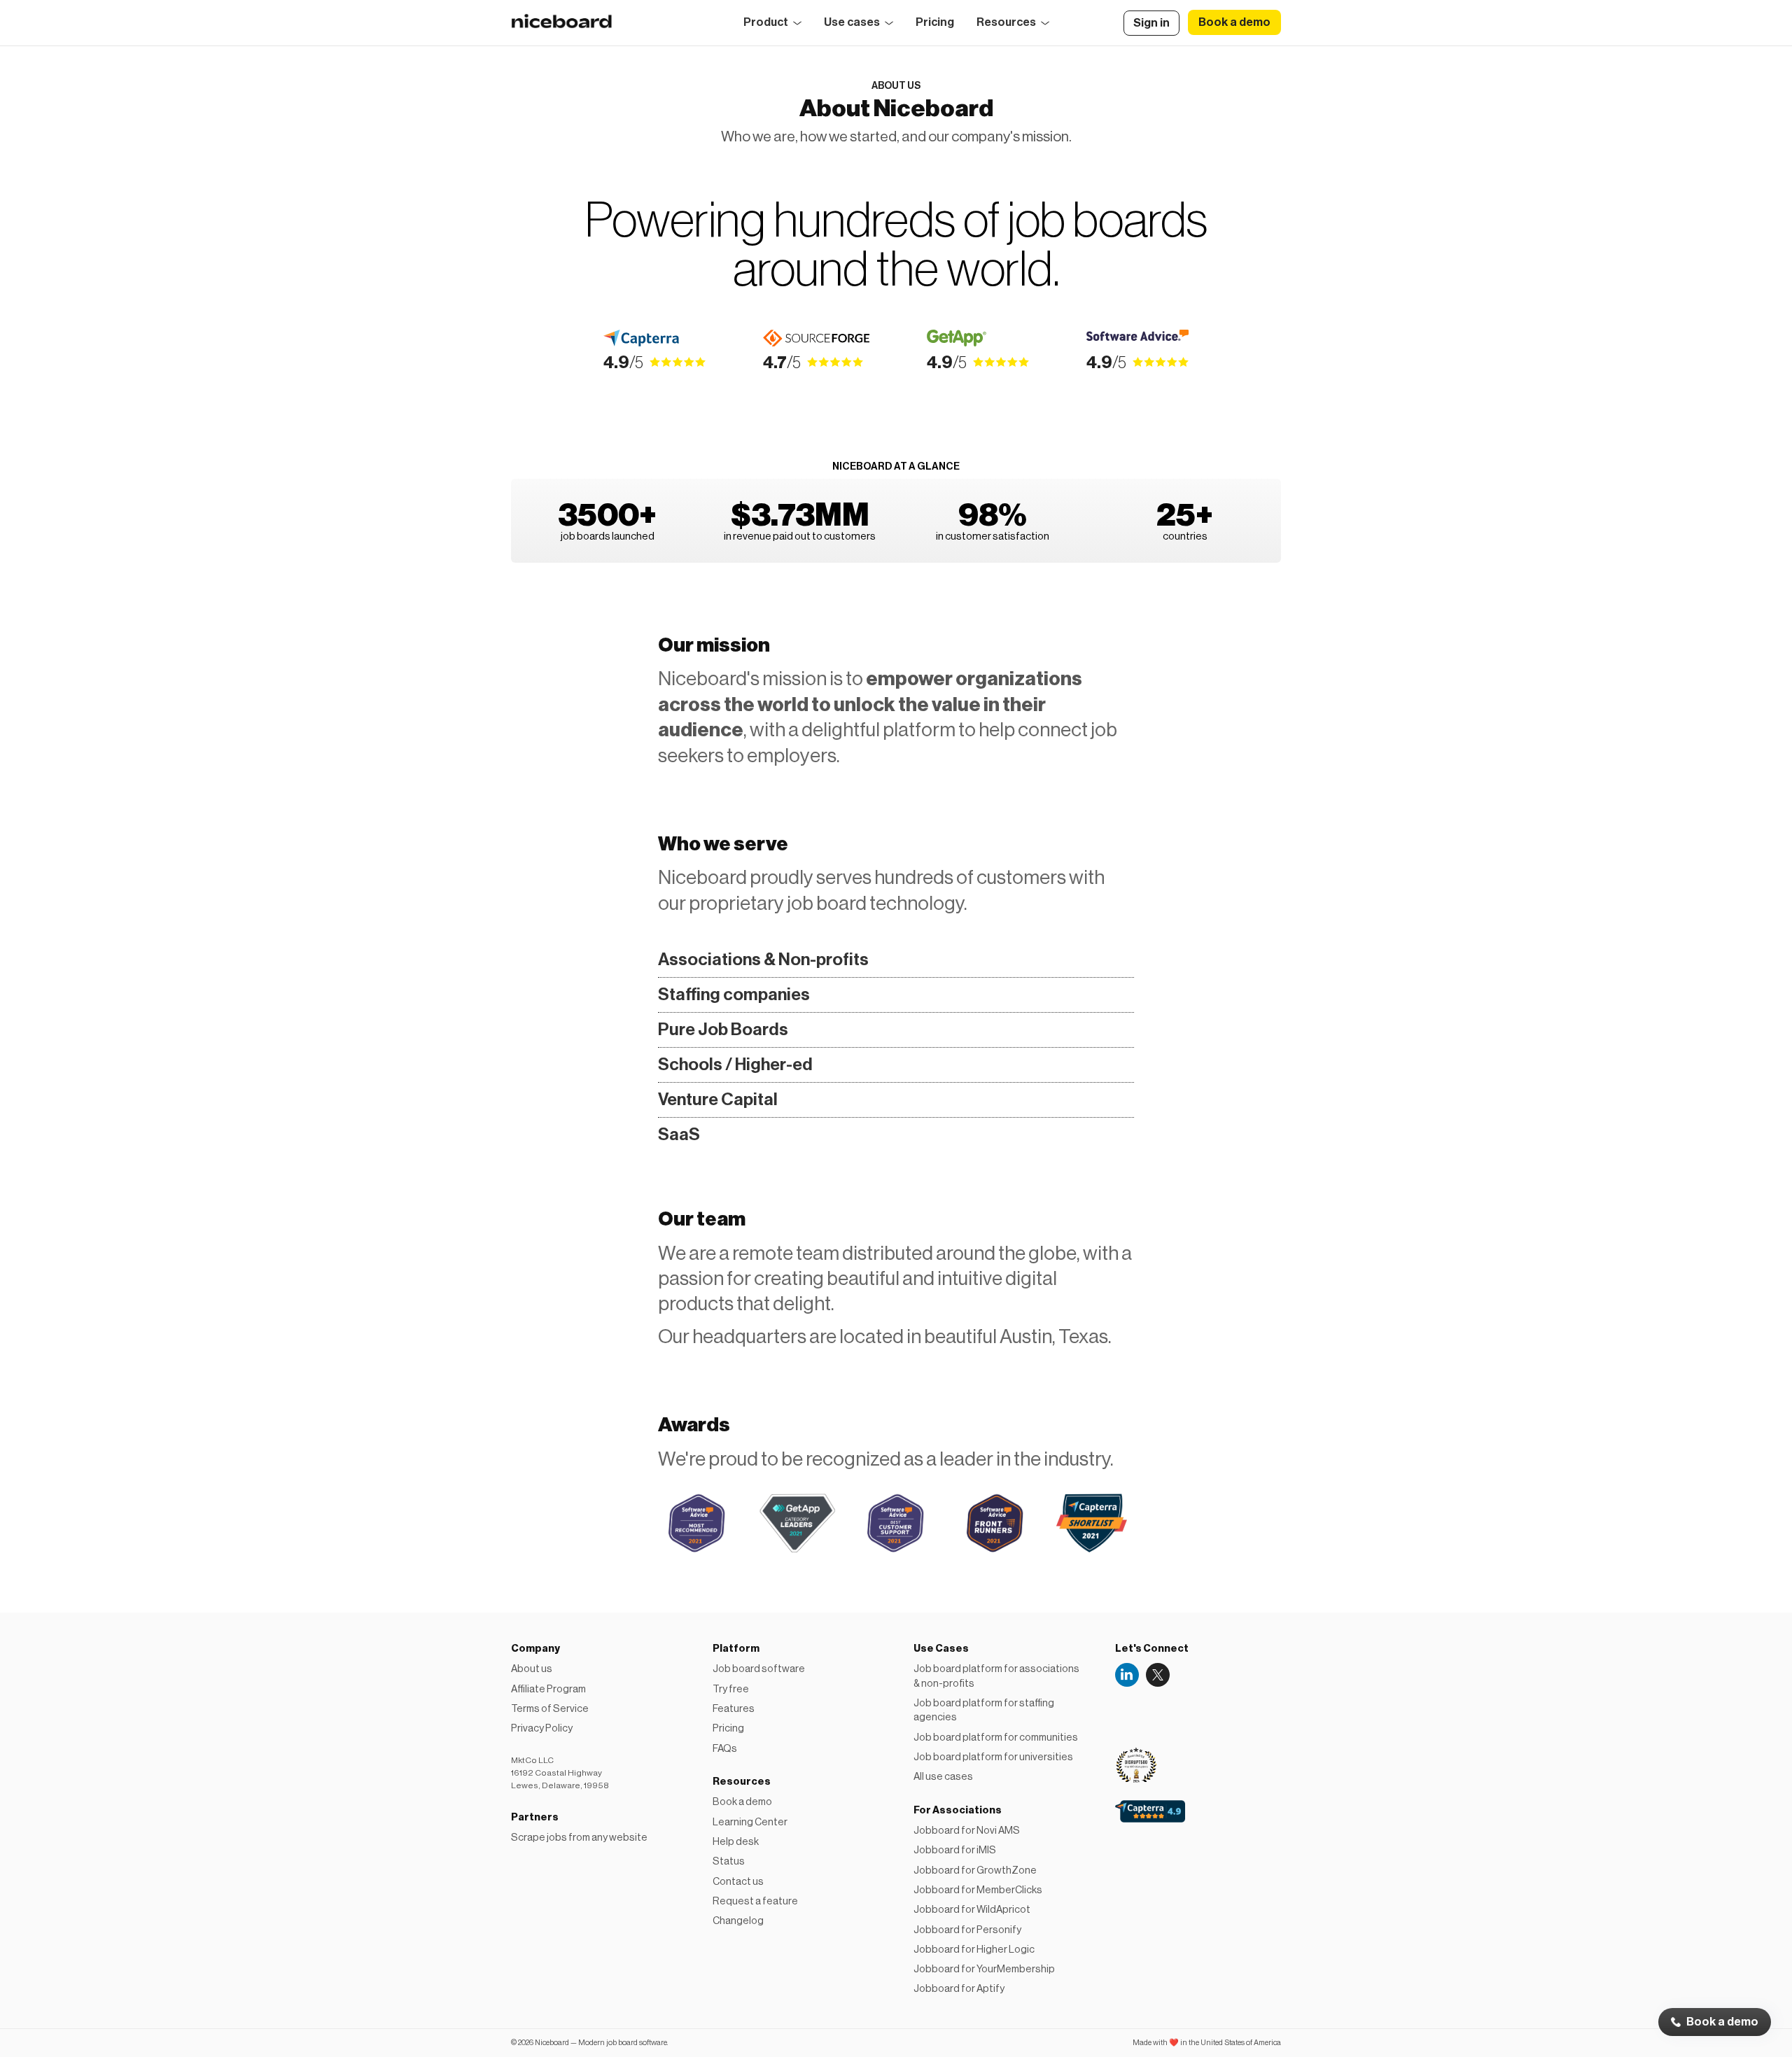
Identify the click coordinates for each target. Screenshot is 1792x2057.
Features (734, 1709)
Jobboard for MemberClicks (978, 1890)
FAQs (725, 1749)
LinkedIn (1127, 1675)
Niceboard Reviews (1140, 1709)
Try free (731, 1689)
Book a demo (1722, 2022)
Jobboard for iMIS (955, 1850)
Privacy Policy (542, 1728)
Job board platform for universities (993, 1757)
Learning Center (750, 1822)
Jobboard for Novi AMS (967, 1831)
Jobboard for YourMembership (984, 1969)
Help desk (736, 1842)
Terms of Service (550, 1709)
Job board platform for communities (996, 1737)
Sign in (1151, 23)
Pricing (935, 22)
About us (532, 1669)
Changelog (738, 1921)
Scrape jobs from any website (579, 1838)
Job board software (759, 1669)
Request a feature (755, 1901)
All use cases (943, 1777)
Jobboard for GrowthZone (975, 1870)
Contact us (738, 1882)
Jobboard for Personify (967, 1930)
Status (729, 1861)
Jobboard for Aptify (959, 1989)
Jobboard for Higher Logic (974, 1950)
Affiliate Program (548, 1689)
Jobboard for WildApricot (972, 1910)
